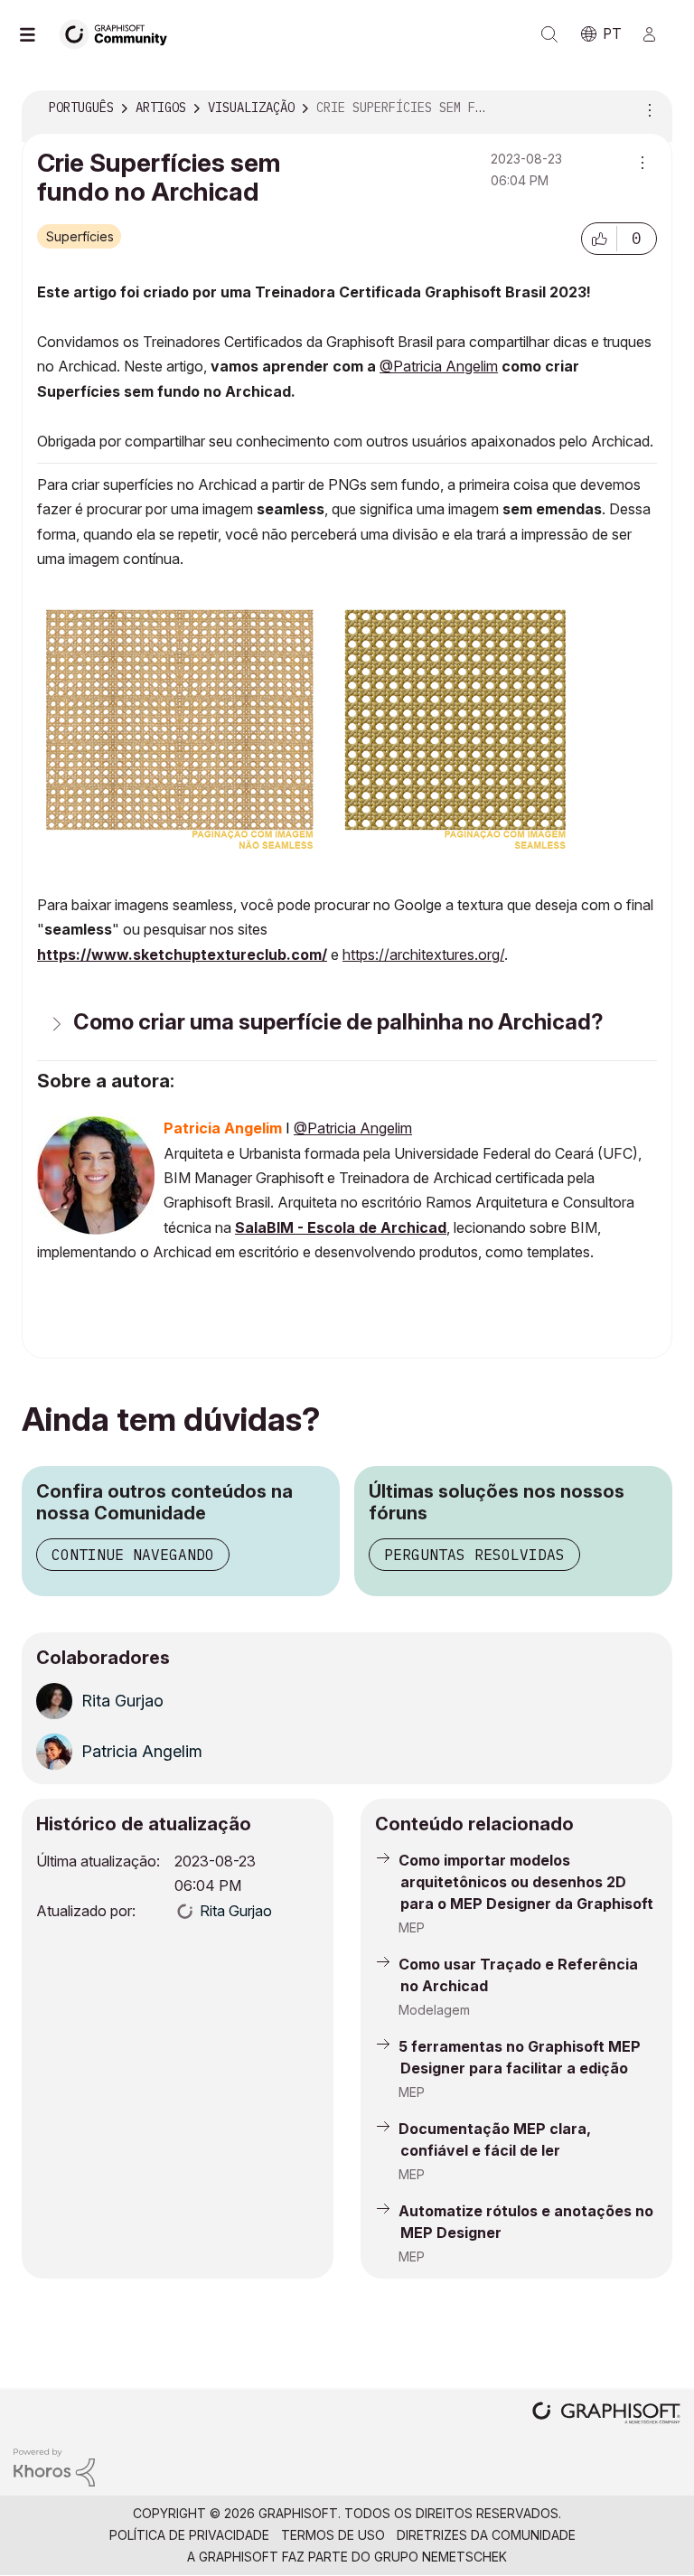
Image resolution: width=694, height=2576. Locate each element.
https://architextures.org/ (423, 954)
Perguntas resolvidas (474, 1555)
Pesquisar (549, 34)
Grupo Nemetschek (441, 2557)
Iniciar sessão (657, 34)
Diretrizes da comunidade (486, 2535)
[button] (599, 239)
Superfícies (80, 236)
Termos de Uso (333, 2535)
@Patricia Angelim (439, 366)
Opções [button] (647, 108)
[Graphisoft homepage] (606, 2415)
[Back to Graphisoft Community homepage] (119, 33)
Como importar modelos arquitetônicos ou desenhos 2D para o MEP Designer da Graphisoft (526, 1882)
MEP (412, 1927)
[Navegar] (36, 34)
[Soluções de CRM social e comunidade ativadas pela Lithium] (54, 2466)
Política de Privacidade (189, 2535)
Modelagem (434, 2010)
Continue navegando (133, 1555)
